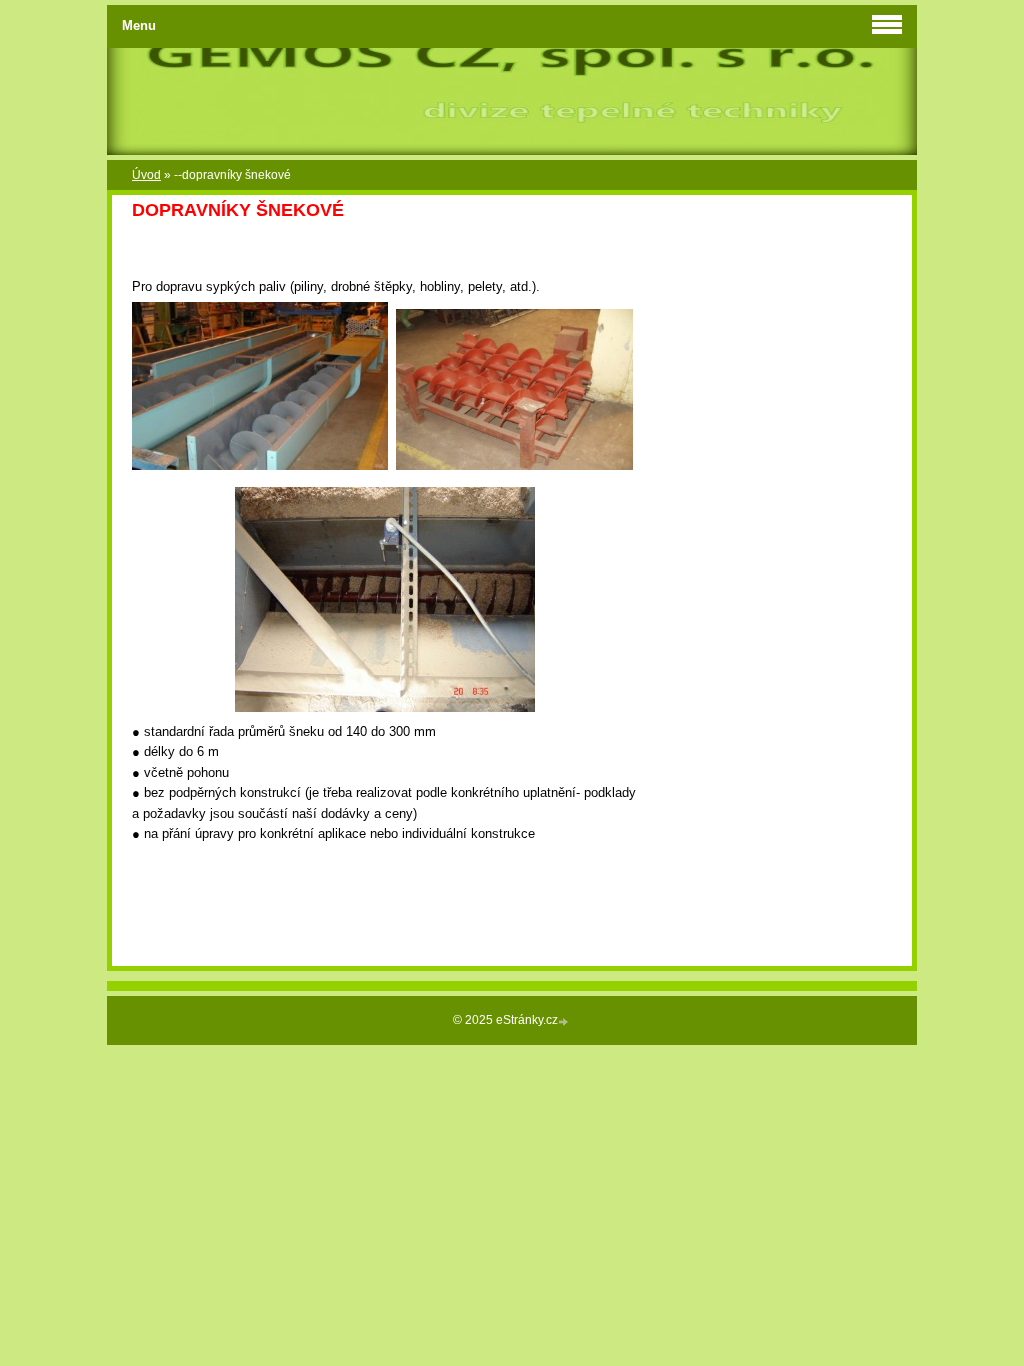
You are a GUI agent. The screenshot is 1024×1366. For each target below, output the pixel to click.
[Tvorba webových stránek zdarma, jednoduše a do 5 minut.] (565, 1021)
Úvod (146, 175)
